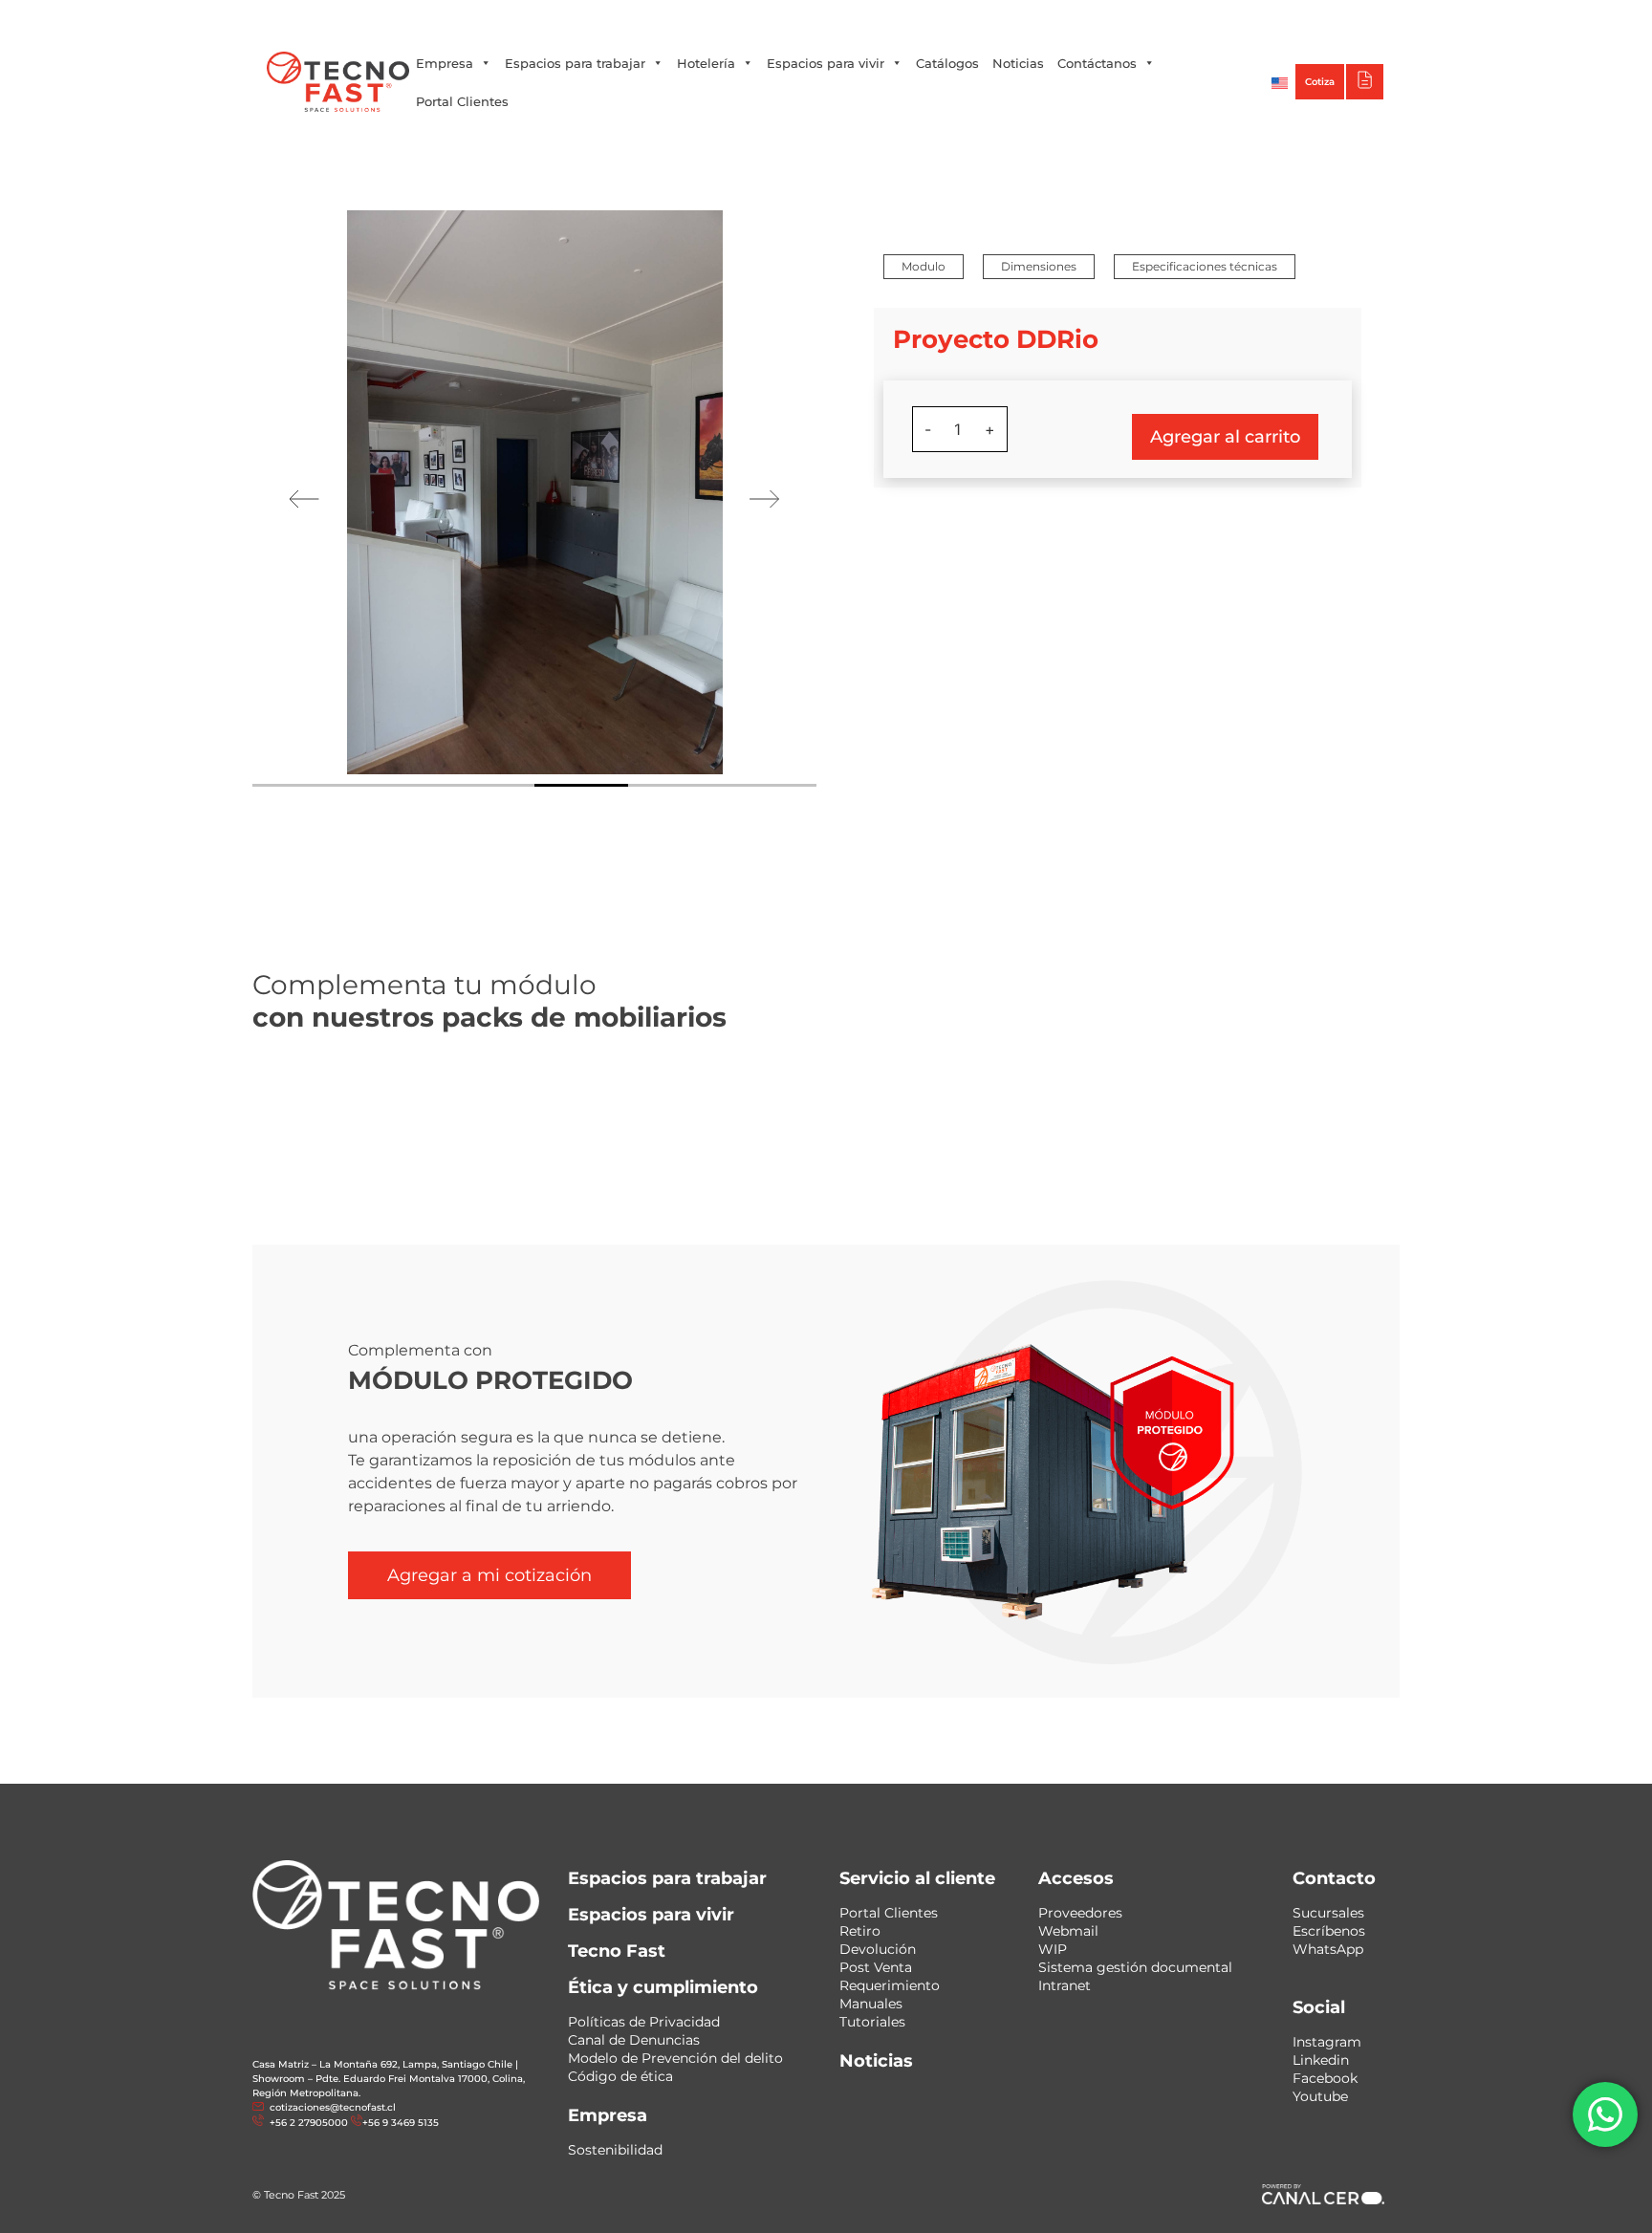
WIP (1053, 1949)
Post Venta (876, 1967)
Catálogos (947, 63)
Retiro (860, 1931)
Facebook (1325, 2078)
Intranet (1065, 1985)
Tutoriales (872, 2022)
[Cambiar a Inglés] (1280, 82)
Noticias (1018, 63)
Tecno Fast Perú (1044, 19)
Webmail (1068, 1931)
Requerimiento (890, 1985)
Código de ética (620, 2076)
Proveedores (1080, 1913)
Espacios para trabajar (575, 63)
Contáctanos (1097, 63)
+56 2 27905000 (677, 19)
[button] (924, 267)
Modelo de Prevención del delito (675, 2058)
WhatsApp (1328, 1949)
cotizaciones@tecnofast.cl (333, 2107)
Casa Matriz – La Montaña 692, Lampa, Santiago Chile (382, 2064)
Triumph (1189, 19)
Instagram (1327, 2042)
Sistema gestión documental (1135, 1967)
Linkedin (1321, 2060)
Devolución (878, 1949)
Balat (1253, 19)
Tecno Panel (1326, 19)
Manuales (871, 2004)
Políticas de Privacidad (644, 2022)
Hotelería (706, 63)
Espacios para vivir (826, 63)
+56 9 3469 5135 (776, 19)
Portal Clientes (462, 101)
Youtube (1320, 2096)
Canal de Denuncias (634, 2040)
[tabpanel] (534, 492)
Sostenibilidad (615, 2150)
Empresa (445, 63)
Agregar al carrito (1225, 437)
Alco (1128, 19)
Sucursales (1328, 1913)
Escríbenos (1329, 1931)
